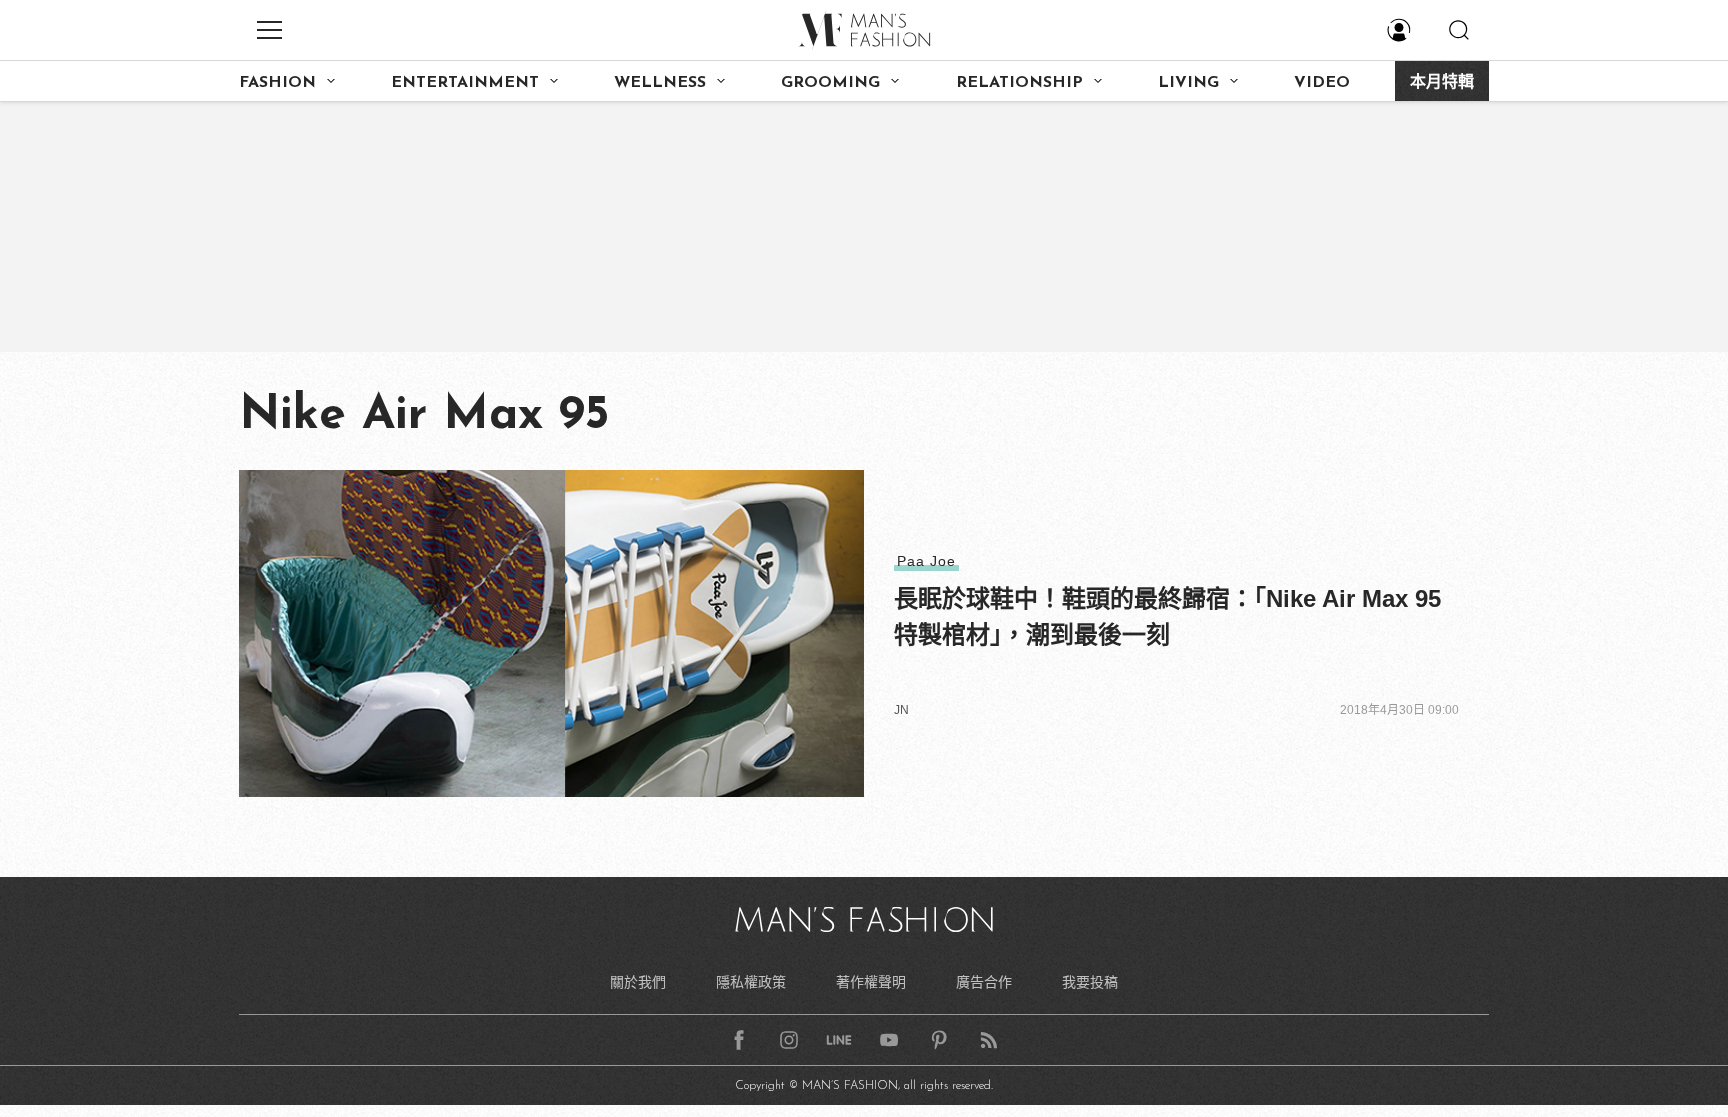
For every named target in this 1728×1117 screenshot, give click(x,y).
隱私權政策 (751, 982)
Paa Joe (926, 561)
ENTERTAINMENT (465, 83)
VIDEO (1322, 83)
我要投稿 (1090, 982)
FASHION (277, 83)
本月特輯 (1442, 83)
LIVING (1188, 83)
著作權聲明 (871, 982)
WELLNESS (660, 83)
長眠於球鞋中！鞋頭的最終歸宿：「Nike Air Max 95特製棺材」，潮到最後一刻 (1167, 616)
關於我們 (638, 982)
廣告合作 (984, 982)
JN (901, 710)
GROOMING (830, 83)
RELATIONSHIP (1019, 83)
